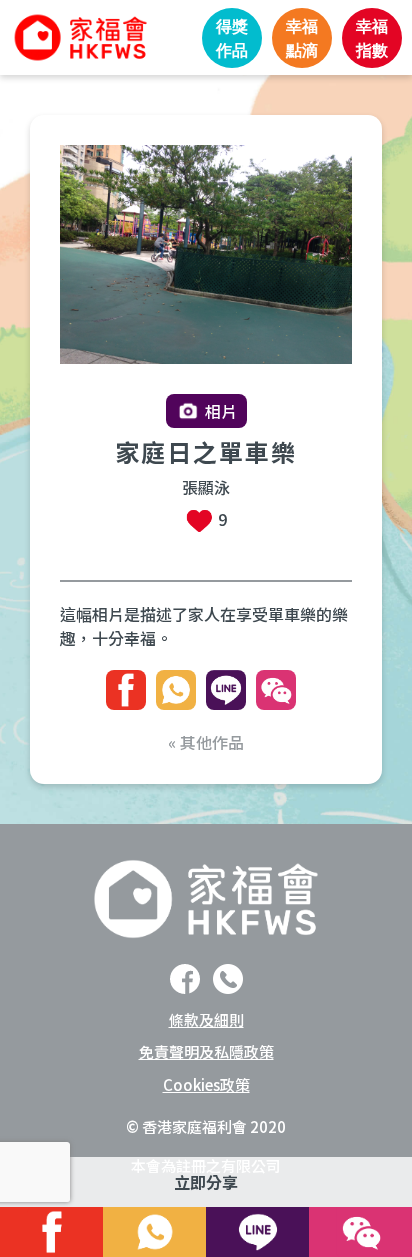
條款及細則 (206, 1019)
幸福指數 (372, 38)
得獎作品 (232, 38)
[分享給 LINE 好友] (226, 690)
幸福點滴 (302, 38)
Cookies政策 (206, 1084)
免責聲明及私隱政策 (206, 1051)
